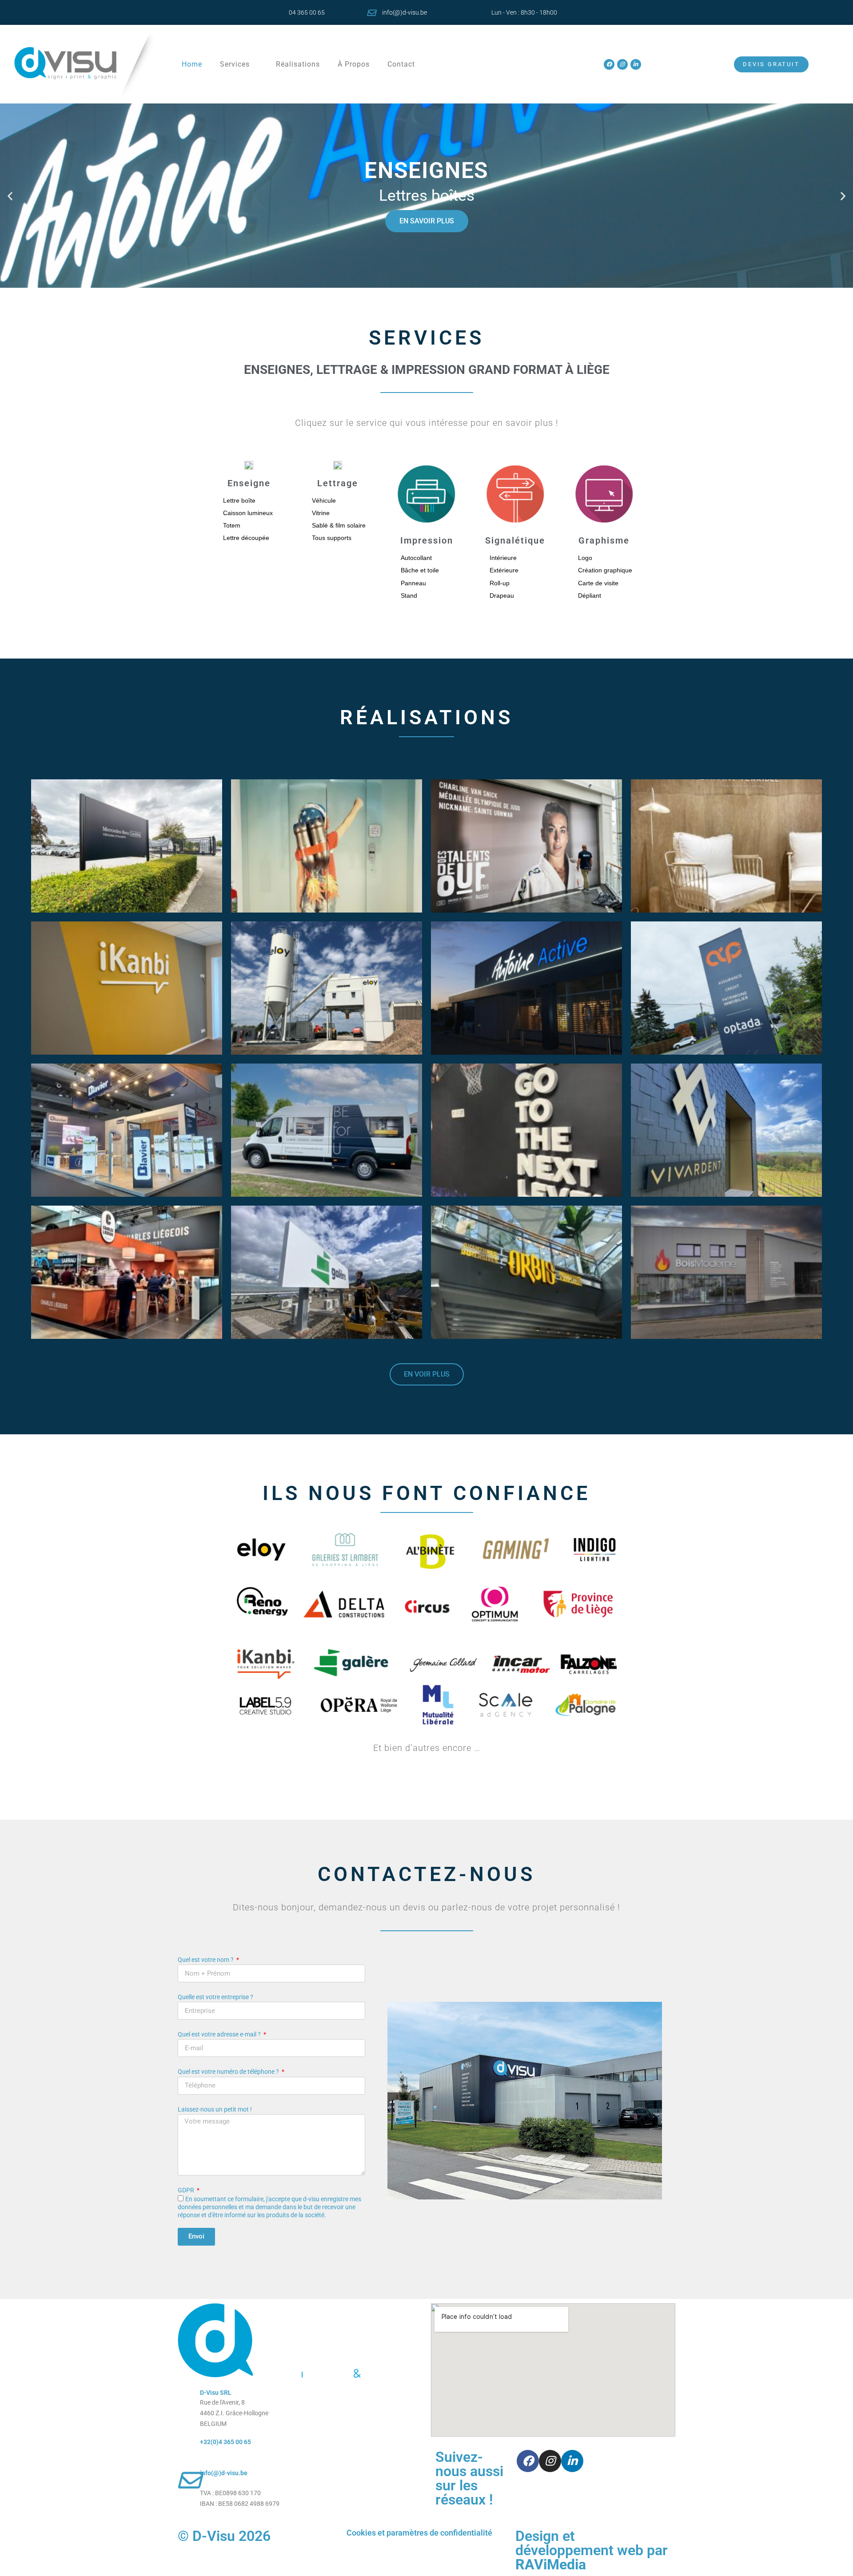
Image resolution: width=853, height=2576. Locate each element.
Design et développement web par (592, 2550)
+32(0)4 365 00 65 (225, 2442)
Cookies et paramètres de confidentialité (419, 2533)
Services (235, 64)
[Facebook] (609, 64)
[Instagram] (622, 64)
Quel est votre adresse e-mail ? (220, 2034)
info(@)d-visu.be (405, 12)
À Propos (354, 64)
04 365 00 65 (307, 12)
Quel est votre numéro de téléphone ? (229, 2072)
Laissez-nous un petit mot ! (215, 2109)
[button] (10, 196)
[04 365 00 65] (278, 13)
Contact (401, 64)
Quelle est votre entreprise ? (215, 1997)
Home (192, 64)
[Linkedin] (636, 64)
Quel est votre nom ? (206, 1960)
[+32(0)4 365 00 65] (189, 2449)
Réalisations (298, 64)
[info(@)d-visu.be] (371, 13)
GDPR (187, 2190)
